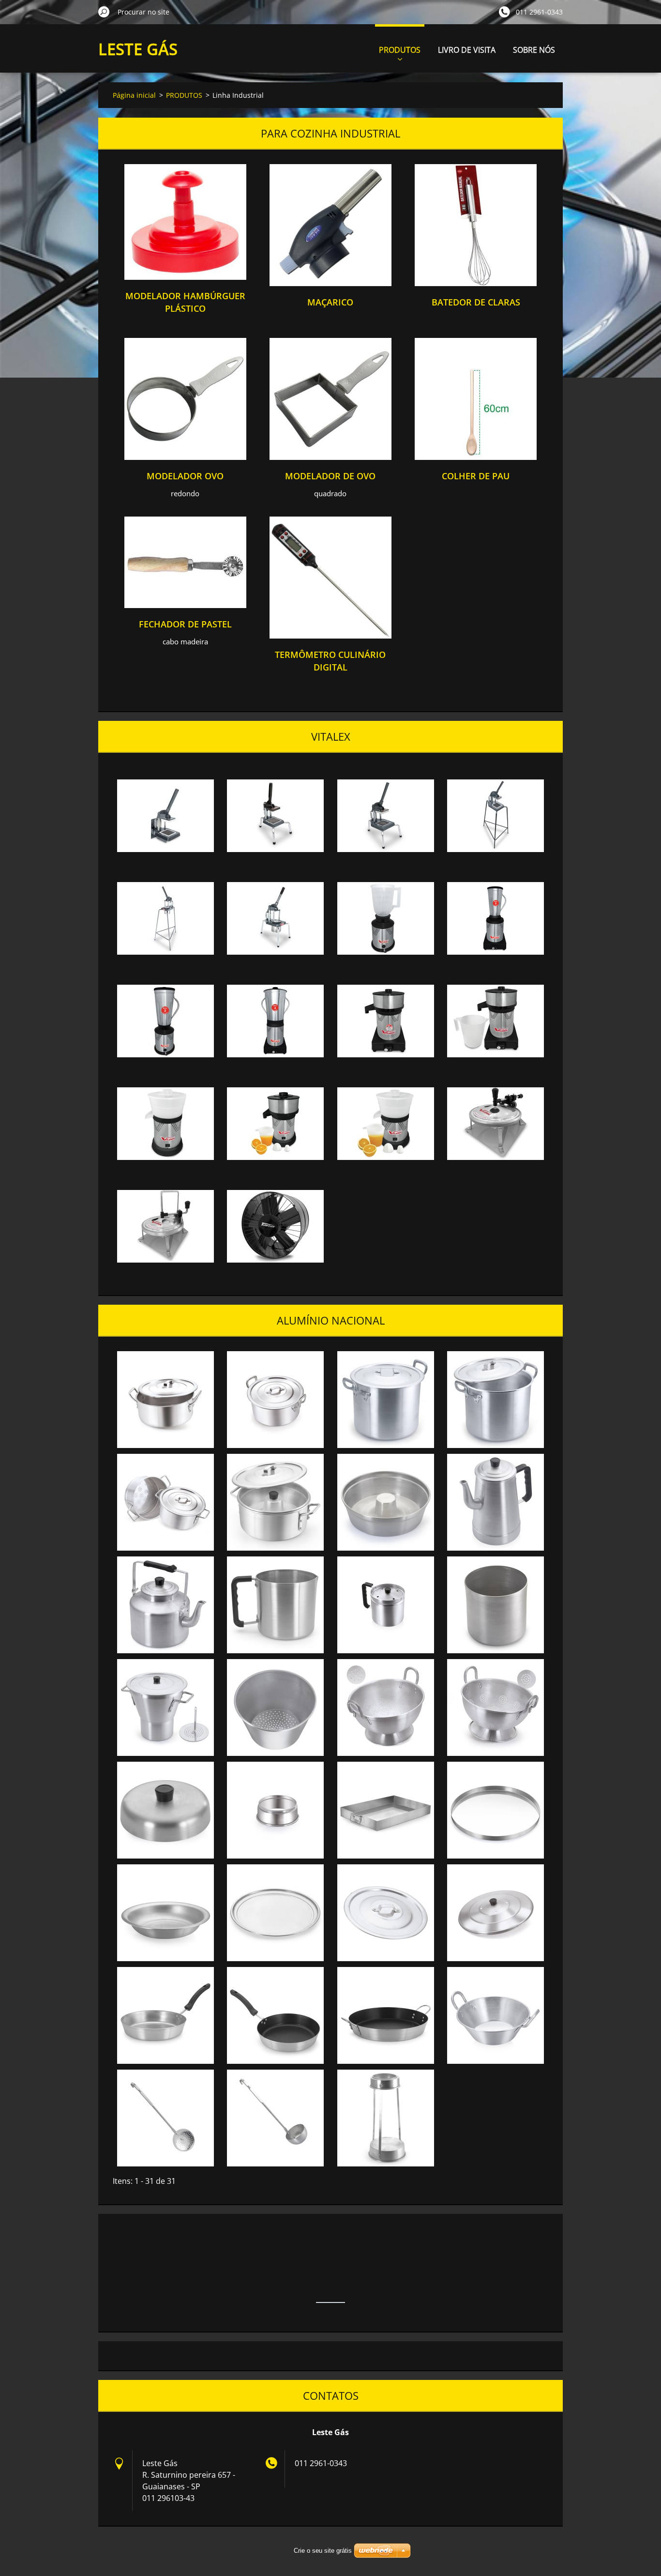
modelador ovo (185, 476)
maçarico (330, 302)
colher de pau (476, 476)
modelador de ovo (330, 476)
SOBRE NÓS (534, 50)
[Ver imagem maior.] (165, 816)
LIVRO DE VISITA (467, 50)
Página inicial (134, 95)
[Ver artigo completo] (185, 277)
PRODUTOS (400, 50)
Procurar (104, 12)
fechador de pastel (185, 624)
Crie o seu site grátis (323, 2551)
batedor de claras (476, 302)
